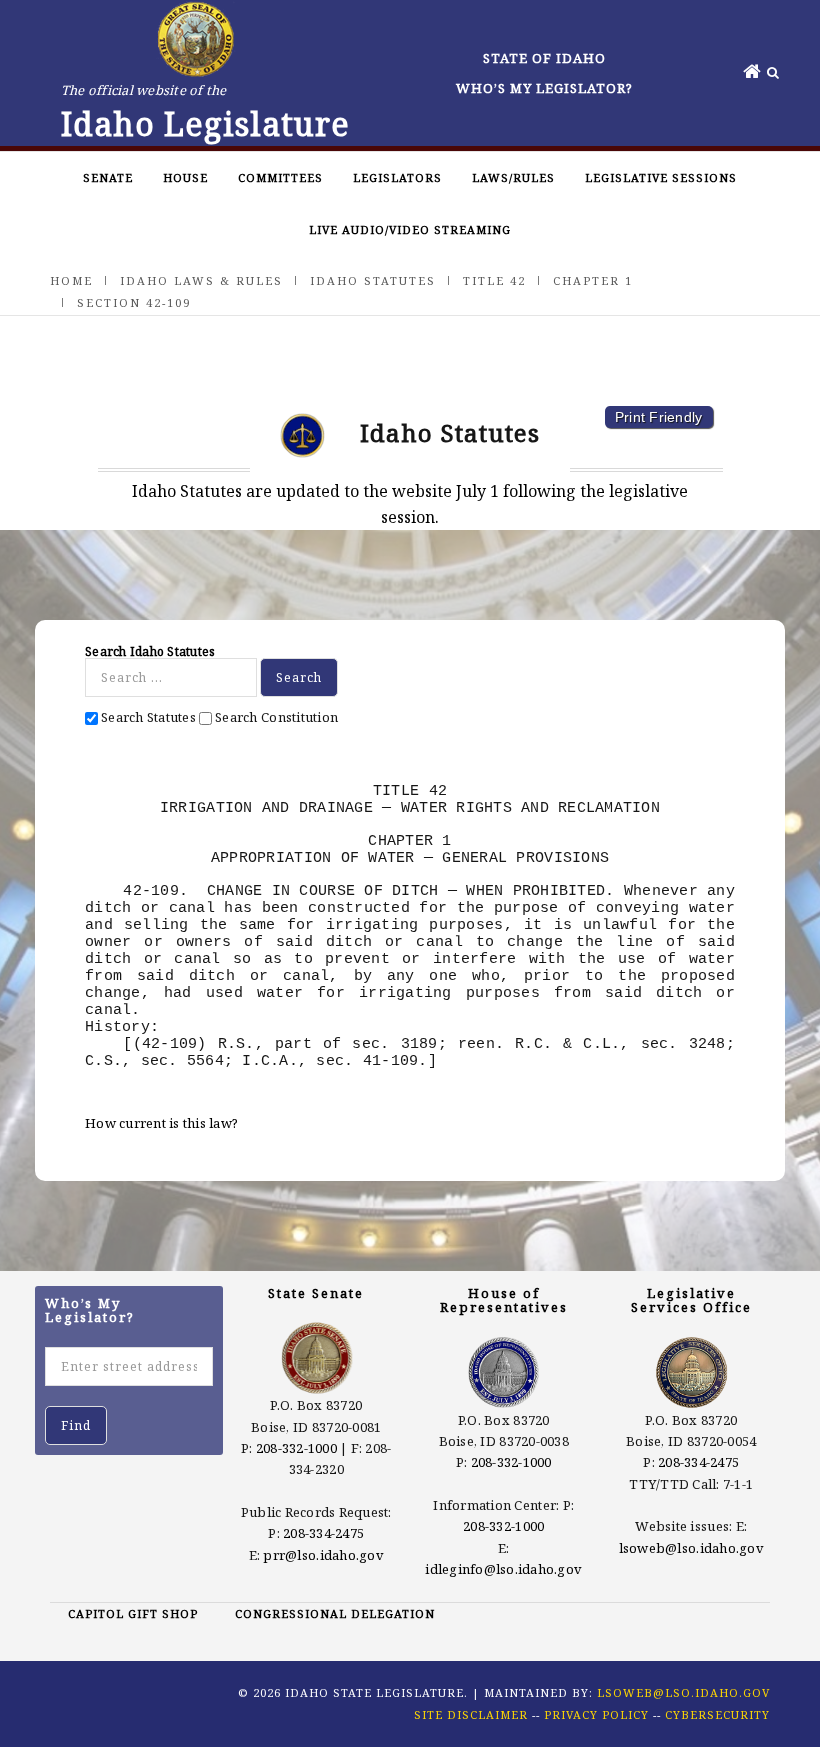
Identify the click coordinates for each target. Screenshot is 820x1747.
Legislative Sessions (661, 177)
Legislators (397, 177)
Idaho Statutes (373, 280)
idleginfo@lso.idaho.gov (503, 1569)
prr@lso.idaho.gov (323, 1555)
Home (71, 280)
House (185, 177)
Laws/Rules (513, 177)
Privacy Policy (596, 1714)
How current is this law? (161, 1123)
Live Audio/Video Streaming (410, 229)
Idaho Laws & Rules (201, 280)
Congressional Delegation (335, 1613)
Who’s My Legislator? (544, 88)
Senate (108, 177)
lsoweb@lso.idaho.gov (691, 1548)
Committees (280, 177)
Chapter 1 (593, 280)
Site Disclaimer (471, 1714)
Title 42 (494, 280)
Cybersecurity (717, 1714)
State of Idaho (544, 58)
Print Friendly (659, 417)
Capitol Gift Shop (133, 1613)
